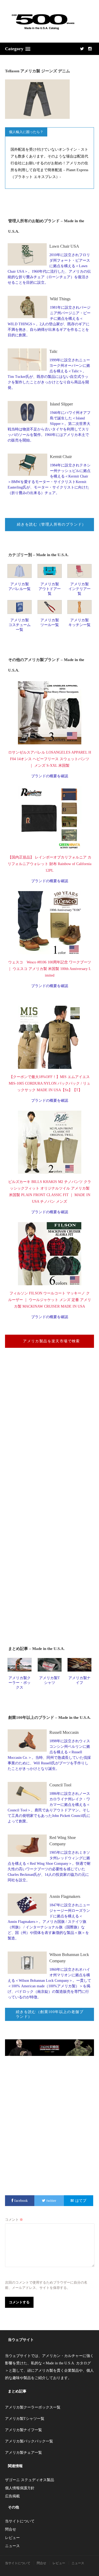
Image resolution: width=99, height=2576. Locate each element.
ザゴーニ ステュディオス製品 (30, 2480)
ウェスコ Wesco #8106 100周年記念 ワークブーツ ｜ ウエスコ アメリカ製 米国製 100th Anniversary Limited (49, 969)
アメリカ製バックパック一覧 (29, 2441)
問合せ (11, 2529)
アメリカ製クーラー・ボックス (20, 1683)
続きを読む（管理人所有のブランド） (51, 524)
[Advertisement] (49, 1437)
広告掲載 (12, 2496)
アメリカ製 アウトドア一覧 (50, 589)
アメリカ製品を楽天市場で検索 (51, 1341)
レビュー (12, 2538)
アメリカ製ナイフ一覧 (23, 2430)
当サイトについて (20, 2521)
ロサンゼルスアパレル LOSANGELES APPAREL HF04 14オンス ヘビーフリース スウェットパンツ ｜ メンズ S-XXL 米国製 (50, 759)
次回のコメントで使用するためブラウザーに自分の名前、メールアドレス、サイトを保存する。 (46, 2285)
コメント (14, 2220)
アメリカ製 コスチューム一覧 (20, 625)
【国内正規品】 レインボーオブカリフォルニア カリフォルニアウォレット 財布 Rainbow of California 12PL (49, 864)
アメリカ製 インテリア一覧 (79, 589)
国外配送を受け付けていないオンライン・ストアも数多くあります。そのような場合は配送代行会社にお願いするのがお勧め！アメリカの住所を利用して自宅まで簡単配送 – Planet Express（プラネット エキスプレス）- (49, 163)
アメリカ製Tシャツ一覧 (25, 2419)
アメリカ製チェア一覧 (23, 2453)
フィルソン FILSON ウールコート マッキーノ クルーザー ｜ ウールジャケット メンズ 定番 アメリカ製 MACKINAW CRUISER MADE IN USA (50, 1300)
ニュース (12, 2546)
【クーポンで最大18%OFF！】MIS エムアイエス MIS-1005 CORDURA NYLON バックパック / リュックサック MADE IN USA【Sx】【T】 (49, 1083)
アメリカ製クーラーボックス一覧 (33, 2407)
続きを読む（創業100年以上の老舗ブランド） (50, 2014)
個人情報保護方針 (20, 2488)
